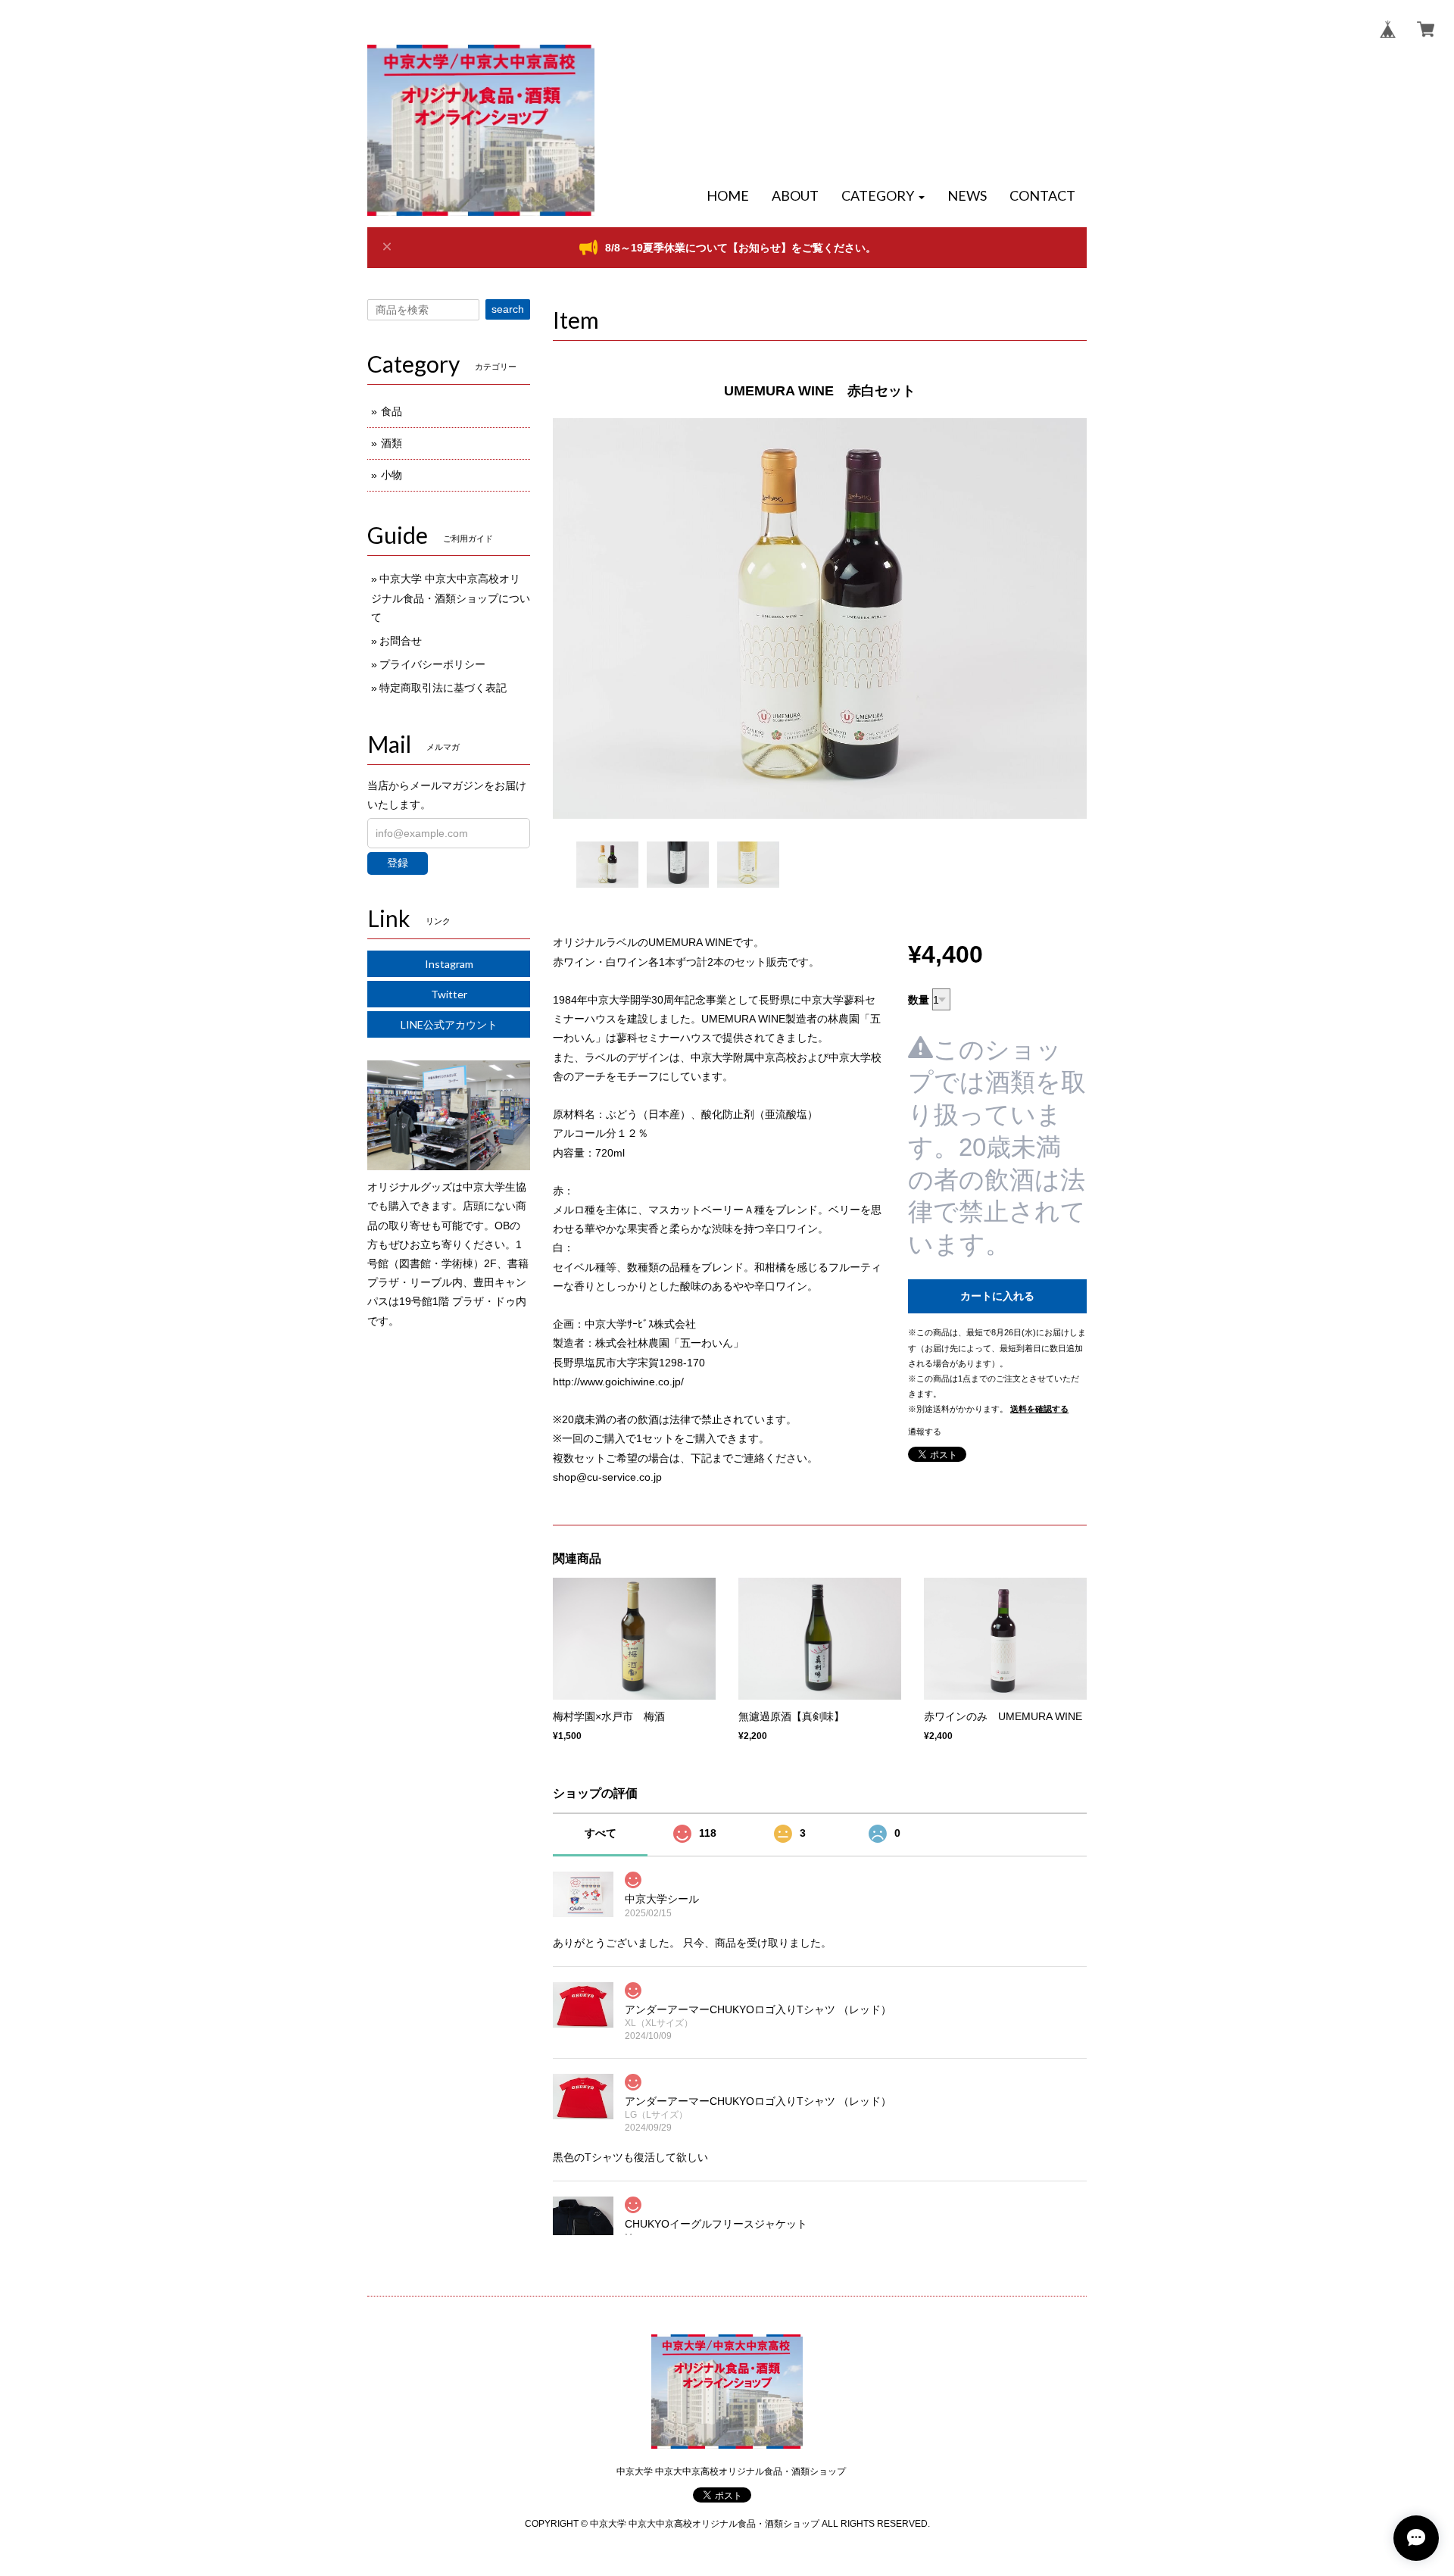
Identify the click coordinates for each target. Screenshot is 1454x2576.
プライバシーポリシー (432, 664)
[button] (883, 196)
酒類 (392, 443)
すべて (601, 1833)
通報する (925, 1432)
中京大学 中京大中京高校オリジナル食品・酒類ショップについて (451, 598)
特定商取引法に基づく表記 (443, 688)
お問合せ (401, 641)
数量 (919, 1000)
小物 (392, 475)
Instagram (449, 964)
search (508, 309)
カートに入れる (997, 1296)
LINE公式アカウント (449, 1024)
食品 (392, 411)
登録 (398, 863)
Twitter (449, 994)
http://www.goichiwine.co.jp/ (618, 1382)
